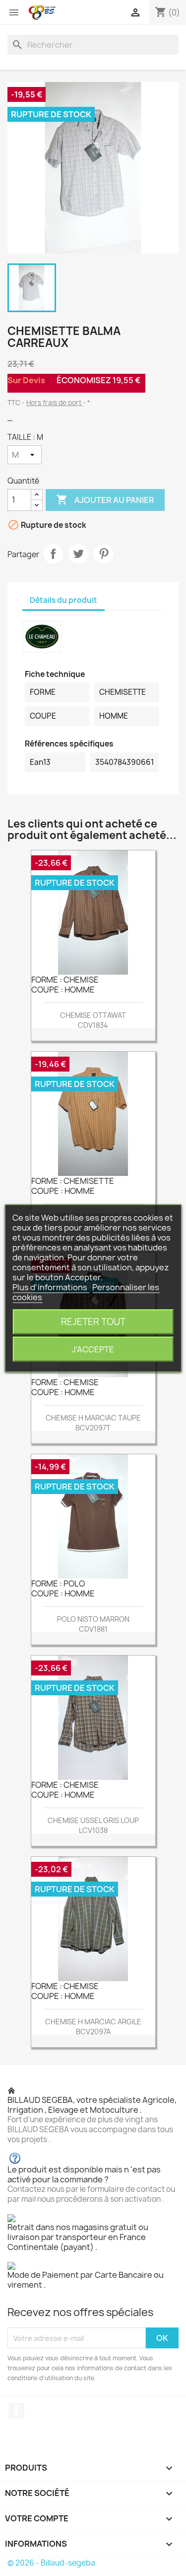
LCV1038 (93, 1830)
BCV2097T (93, 1428)
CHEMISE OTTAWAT (93, 1015)
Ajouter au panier (105, 499)
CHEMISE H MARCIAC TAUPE (93, 1418)
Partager (53, 554)
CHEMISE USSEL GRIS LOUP (93, 1820)
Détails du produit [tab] (63, 600)
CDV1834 (93, 1025)
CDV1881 (93, 1629)
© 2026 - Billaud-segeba (51, 2563)
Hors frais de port (55, 403)
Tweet (78, 554)
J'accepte (93, 1349)
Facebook (16, 2410)
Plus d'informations (51, 1287)
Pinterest (104, 554)
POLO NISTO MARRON (93, 1619)
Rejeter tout (93, 1321)
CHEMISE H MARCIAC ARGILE (93, 2022)
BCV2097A (93, 2032)
